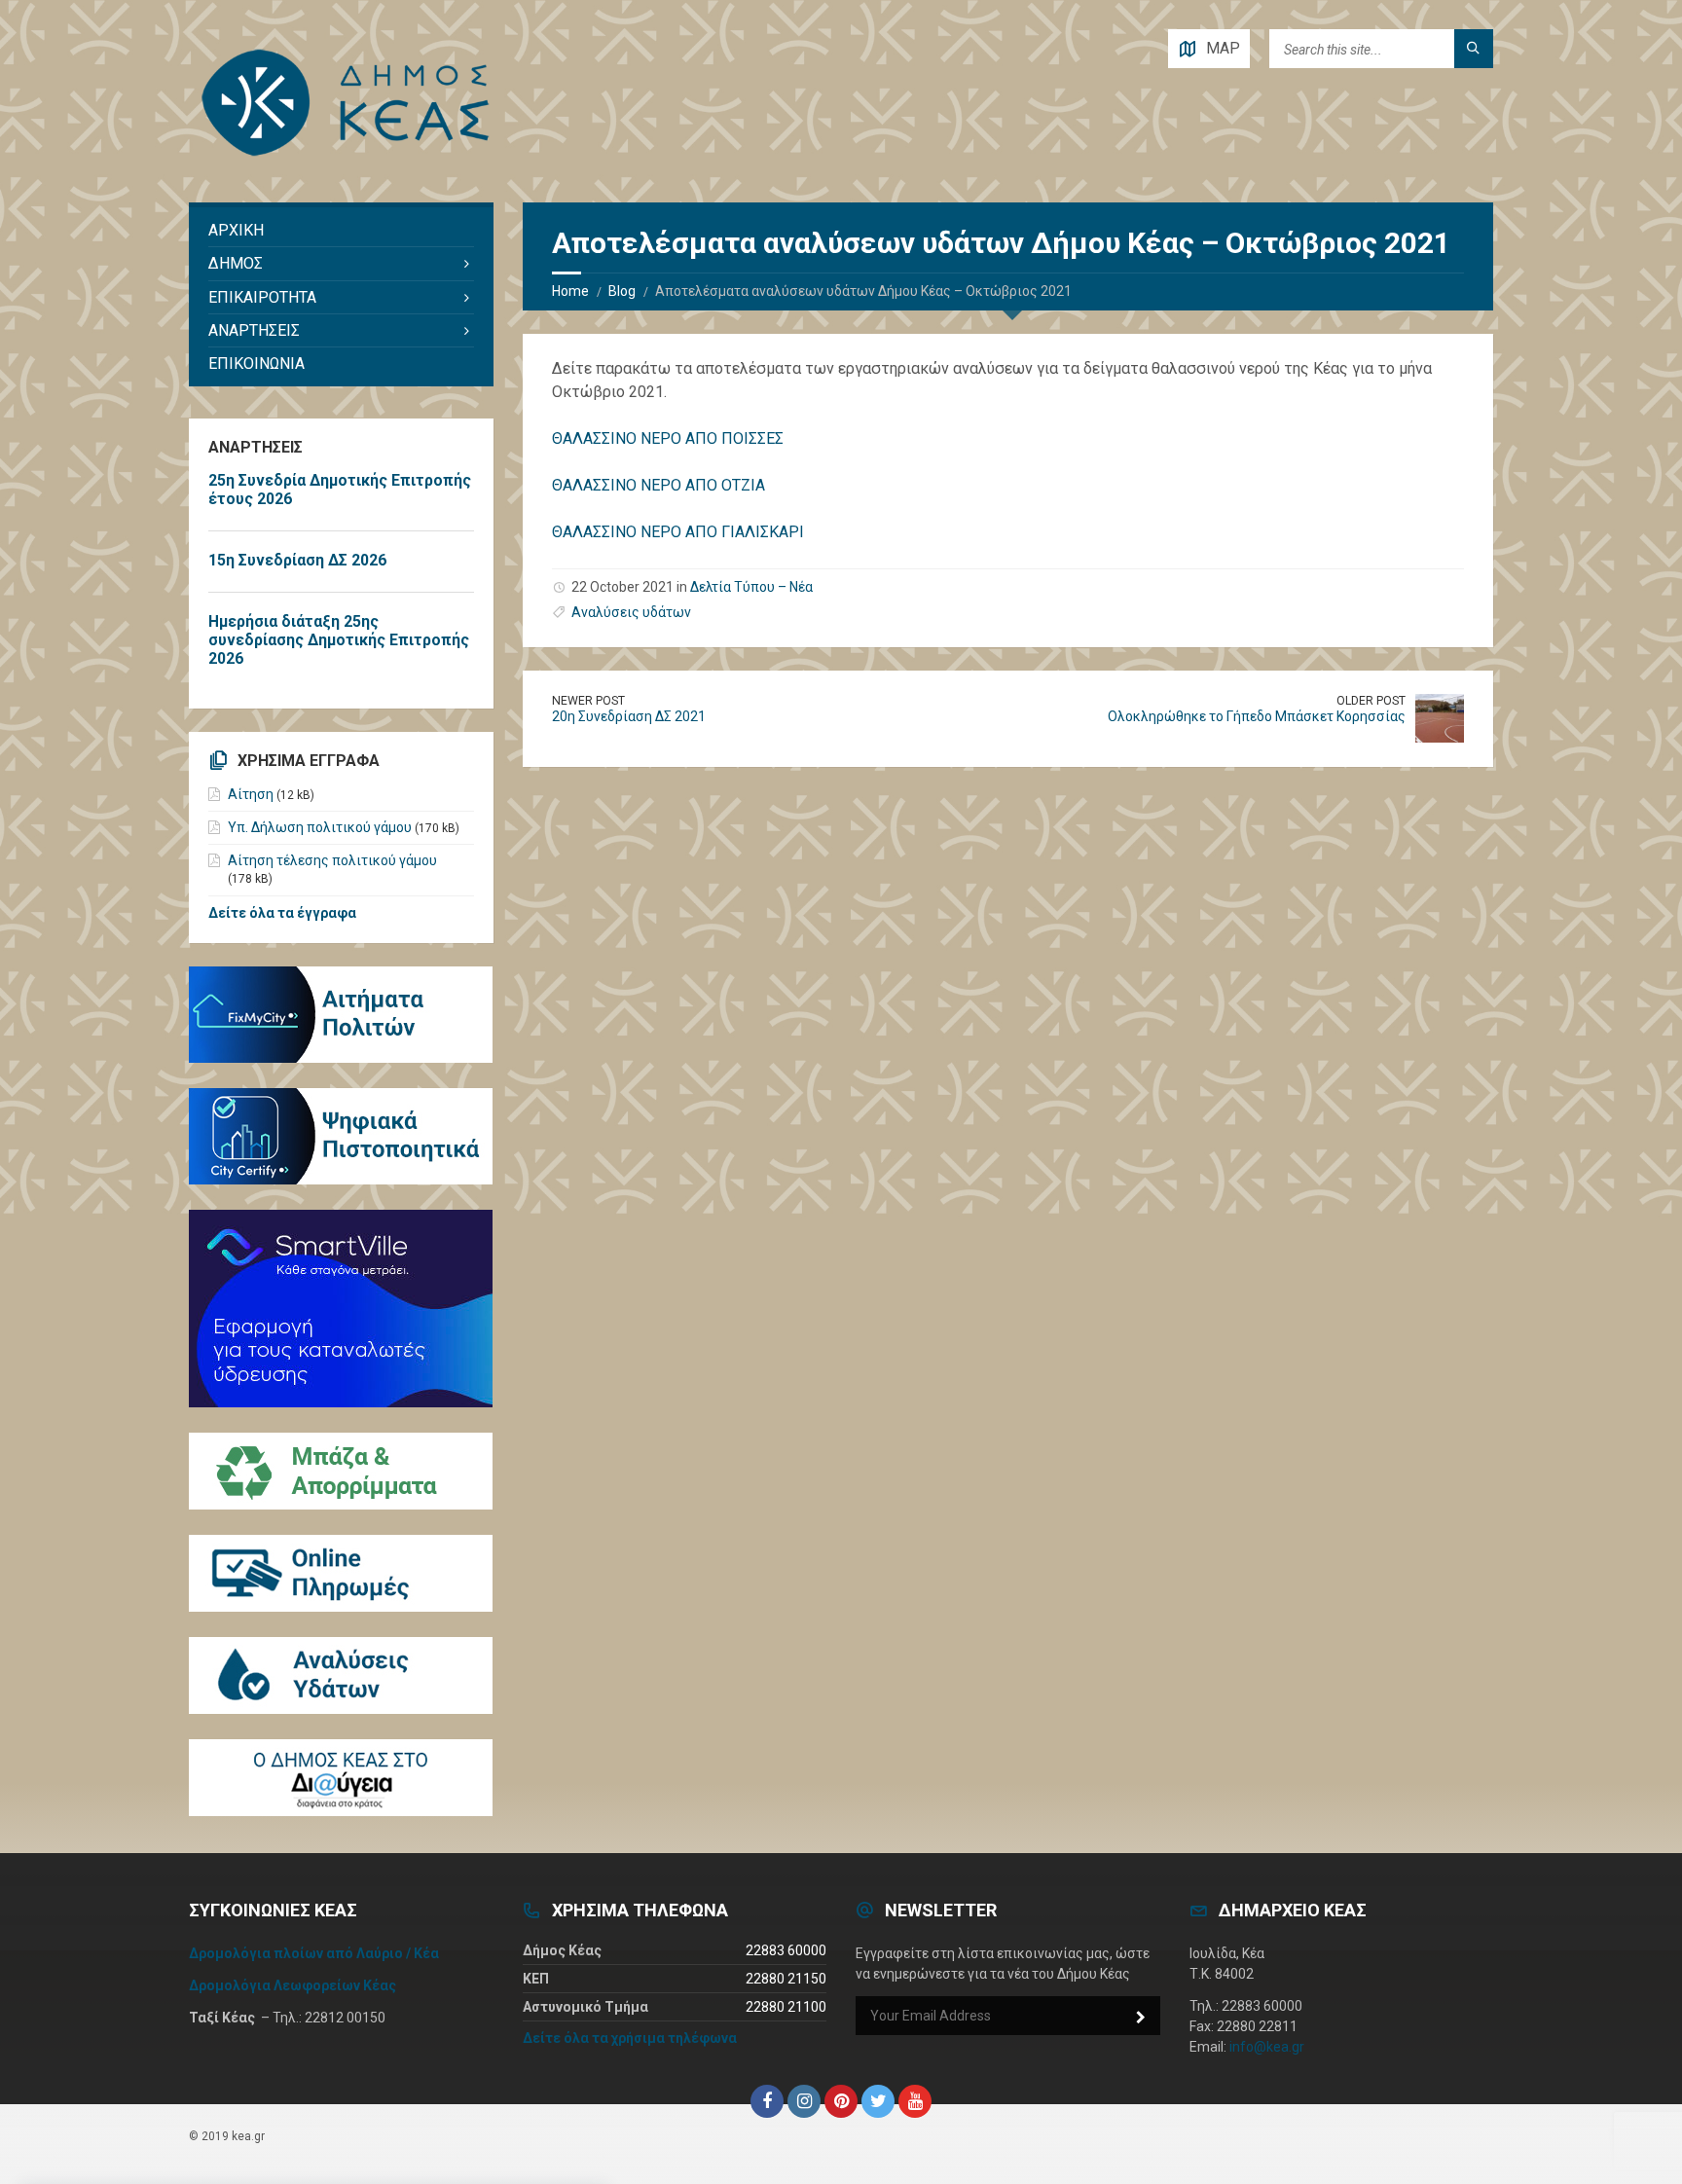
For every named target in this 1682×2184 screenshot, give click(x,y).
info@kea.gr (1267, 2047)
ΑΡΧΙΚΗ (236, 230)
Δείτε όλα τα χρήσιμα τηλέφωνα (630, 2038)
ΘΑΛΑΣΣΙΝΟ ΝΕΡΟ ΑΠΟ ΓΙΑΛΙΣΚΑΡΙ (678, 532)
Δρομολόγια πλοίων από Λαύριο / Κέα (314, 1953)
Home (570, 291)
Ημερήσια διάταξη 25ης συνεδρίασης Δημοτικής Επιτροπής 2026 (339, 640)
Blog (622, 291)
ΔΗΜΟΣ (236, 263)
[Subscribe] (1141, 2018)
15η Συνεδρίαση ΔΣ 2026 (297, 560)
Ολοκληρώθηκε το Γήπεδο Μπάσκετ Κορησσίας (1257, 716)
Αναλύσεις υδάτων (631, 612)
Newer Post (588, 701)
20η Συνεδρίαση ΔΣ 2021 (629, 716)
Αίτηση (251, 794)
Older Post (1371, 701)
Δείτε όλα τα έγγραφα (282, 913)
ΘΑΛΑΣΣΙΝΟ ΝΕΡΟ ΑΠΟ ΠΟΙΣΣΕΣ (668, 438)
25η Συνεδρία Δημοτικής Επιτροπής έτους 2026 (340, 490)
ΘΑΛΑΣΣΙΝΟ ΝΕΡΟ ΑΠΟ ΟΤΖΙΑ (658, 485)
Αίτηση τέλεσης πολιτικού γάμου (332, 860)
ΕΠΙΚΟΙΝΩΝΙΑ (256, 364)
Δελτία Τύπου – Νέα (751, 587)
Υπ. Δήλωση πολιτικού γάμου (320, 827)
